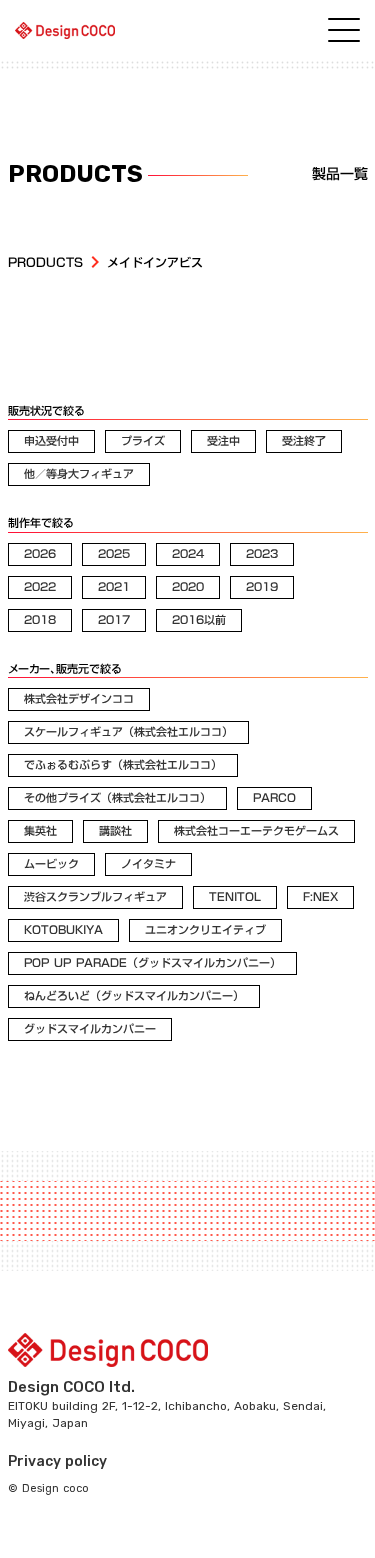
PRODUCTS (45, 262)
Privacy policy (57, 1461)
